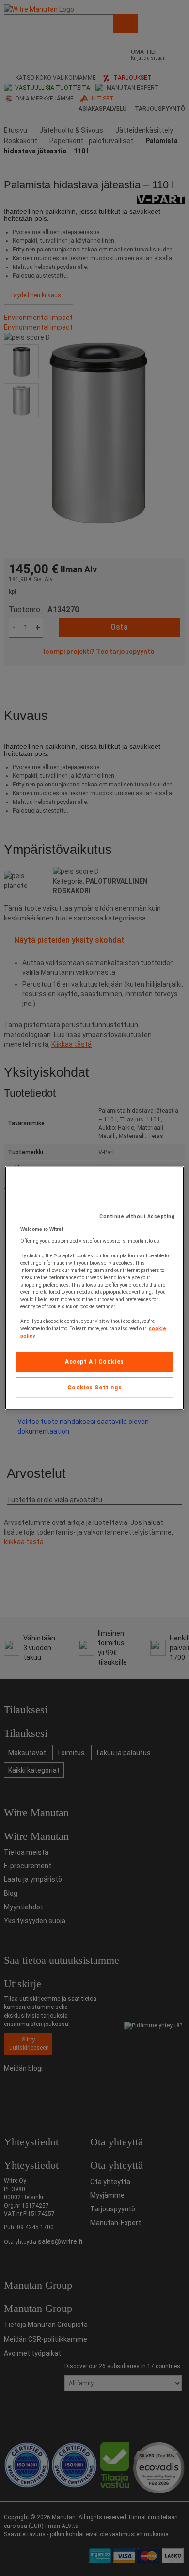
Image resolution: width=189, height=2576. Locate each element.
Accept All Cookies (94, 1362)
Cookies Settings (95, 1388)
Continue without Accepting (137, 1216)
